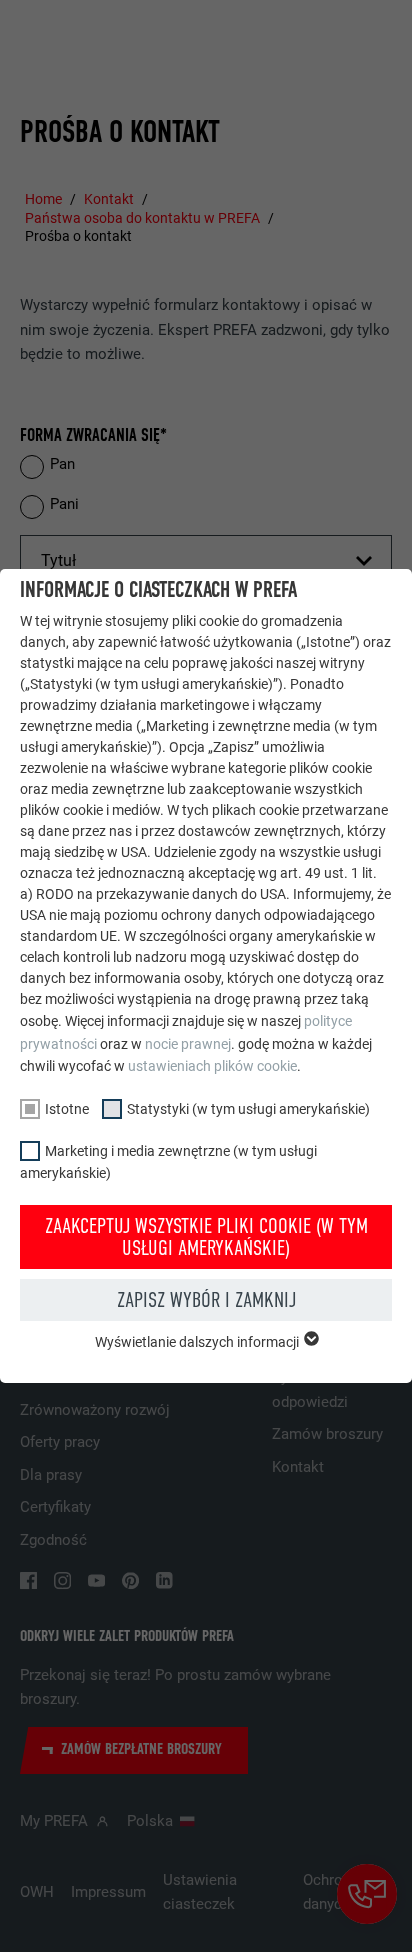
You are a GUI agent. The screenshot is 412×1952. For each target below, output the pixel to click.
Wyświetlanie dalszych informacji (198, 1342)
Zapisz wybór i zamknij (206, 1300)
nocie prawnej (188, 1044)
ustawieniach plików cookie (212, 1066)
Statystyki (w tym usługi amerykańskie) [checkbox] (248, 1109)
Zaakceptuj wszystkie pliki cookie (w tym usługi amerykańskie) (206, 1237)
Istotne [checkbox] (67, 1109)
